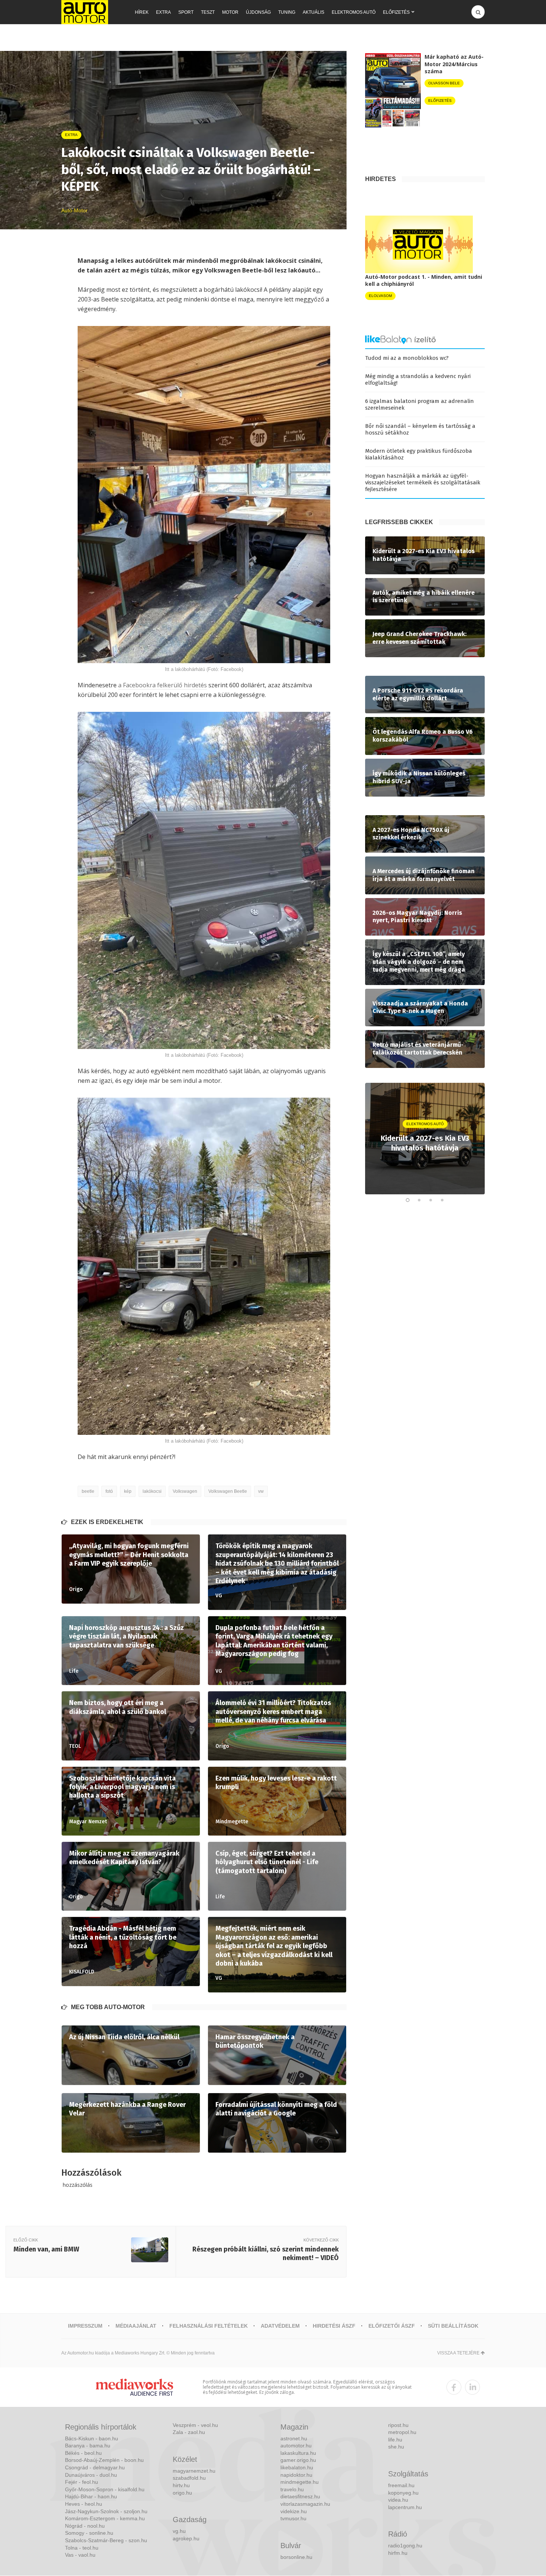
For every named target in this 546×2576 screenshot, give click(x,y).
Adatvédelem (280, 2326)
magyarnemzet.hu (194, 2471)
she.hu (396, 2447)
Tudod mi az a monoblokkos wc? (407, 358)
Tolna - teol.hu (82, 2548)
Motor (230, 12)
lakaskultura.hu (298, 2453)
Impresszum (85, 2326)
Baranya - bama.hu (88, 2446)
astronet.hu (294, 2438)
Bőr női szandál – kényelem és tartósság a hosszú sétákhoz (420, 429)
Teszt (208, 12)
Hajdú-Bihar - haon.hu (91, 2496)
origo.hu (182, 2493)
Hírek (142, 12)
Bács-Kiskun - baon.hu (92, 2438)
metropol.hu (402, 2432)
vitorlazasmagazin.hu (305, 2504)
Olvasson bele (444, 83)
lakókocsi (152, 1491)
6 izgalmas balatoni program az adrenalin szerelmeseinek (420, 404)
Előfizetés (396, 12)
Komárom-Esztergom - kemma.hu (105, 2518)
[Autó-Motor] (85, 12)
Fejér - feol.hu (82, 2482)
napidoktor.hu (296, 2475)
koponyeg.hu (403, 2493)
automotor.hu (296, 2446)
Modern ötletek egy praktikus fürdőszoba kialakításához (419, 454)
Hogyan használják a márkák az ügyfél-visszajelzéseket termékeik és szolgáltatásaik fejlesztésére (423, 482)
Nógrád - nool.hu (85, 2526)
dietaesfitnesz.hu (300, 2496)
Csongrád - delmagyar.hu (95, 2467)
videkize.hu (294, 2511)
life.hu (395, 2440)
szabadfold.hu (189, 2478)
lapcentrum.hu (405, 2507)
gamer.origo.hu (298, 2460)
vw (261, 1491)
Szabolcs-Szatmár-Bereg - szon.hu (106, 2540)
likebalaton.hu (297, 2467)
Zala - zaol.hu (189, 2432)
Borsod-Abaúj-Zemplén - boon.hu (104, 2460)
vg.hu (179, 2531)
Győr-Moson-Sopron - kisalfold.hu (105, 2489)
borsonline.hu (296, 2557)
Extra (163, 12)
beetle (88, 1491)
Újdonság (258, 12)
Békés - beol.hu (83, 2453)
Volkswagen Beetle (228, 1491)
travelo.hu (292, 2489)
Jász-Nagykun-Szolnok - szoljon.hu (106, 2511)
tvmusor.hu (293, 2518)
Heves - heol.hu (84, 2504)
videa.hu (398, 2500)
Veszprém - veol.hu (195, 2425)
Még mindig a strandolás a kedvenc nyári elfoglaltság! (418, 380)
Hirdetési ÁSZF (334, 2326)
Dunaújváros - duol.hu (91, 2475)
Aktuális (313, 12)
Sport (186, 12)
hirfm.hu (398, 2553)
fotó (109, 1491)
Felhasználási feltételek (209, 2326)
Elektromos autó (354, 12)
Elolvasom (380, 296)
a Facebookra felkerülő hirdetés (162, 685)
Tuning (287, 12)
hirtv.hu (181, 2485)
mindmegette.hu (300, 2482)
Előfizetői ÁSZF (392, 2326)
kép (128, 1491)
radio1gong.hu (405, 2546)
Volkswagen (185, 1491)
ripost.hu (398, 2425)
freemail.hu (401, 2485)
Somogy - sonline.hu (89, 2533)
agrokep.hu (186, 2538)
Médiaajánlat (136, 2326)
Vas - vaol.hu (80, 2555)
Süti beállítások (453, 2326)
